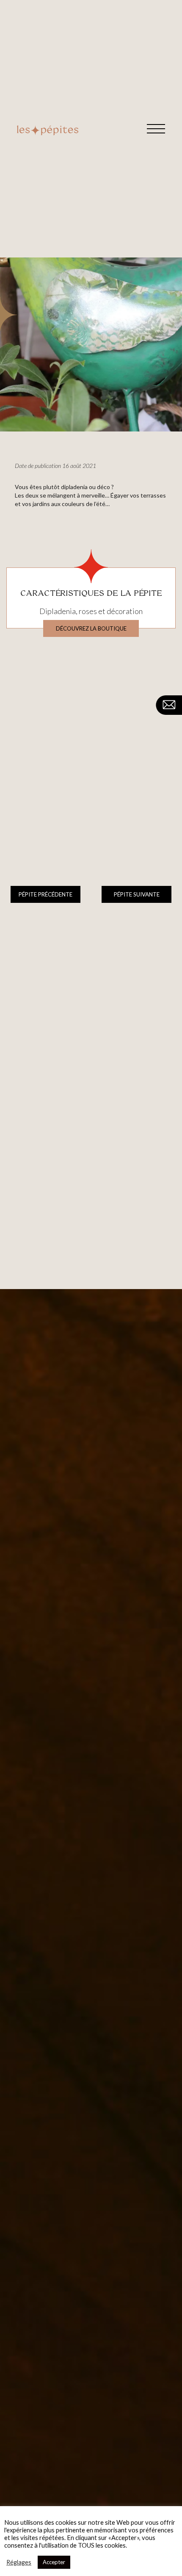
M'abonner (155, 1933)
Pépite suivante (137, 894)
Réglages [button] (19, 2562)
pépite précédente (45, 894)
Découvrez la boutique (91, 628)
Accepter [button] (54, 2562)
